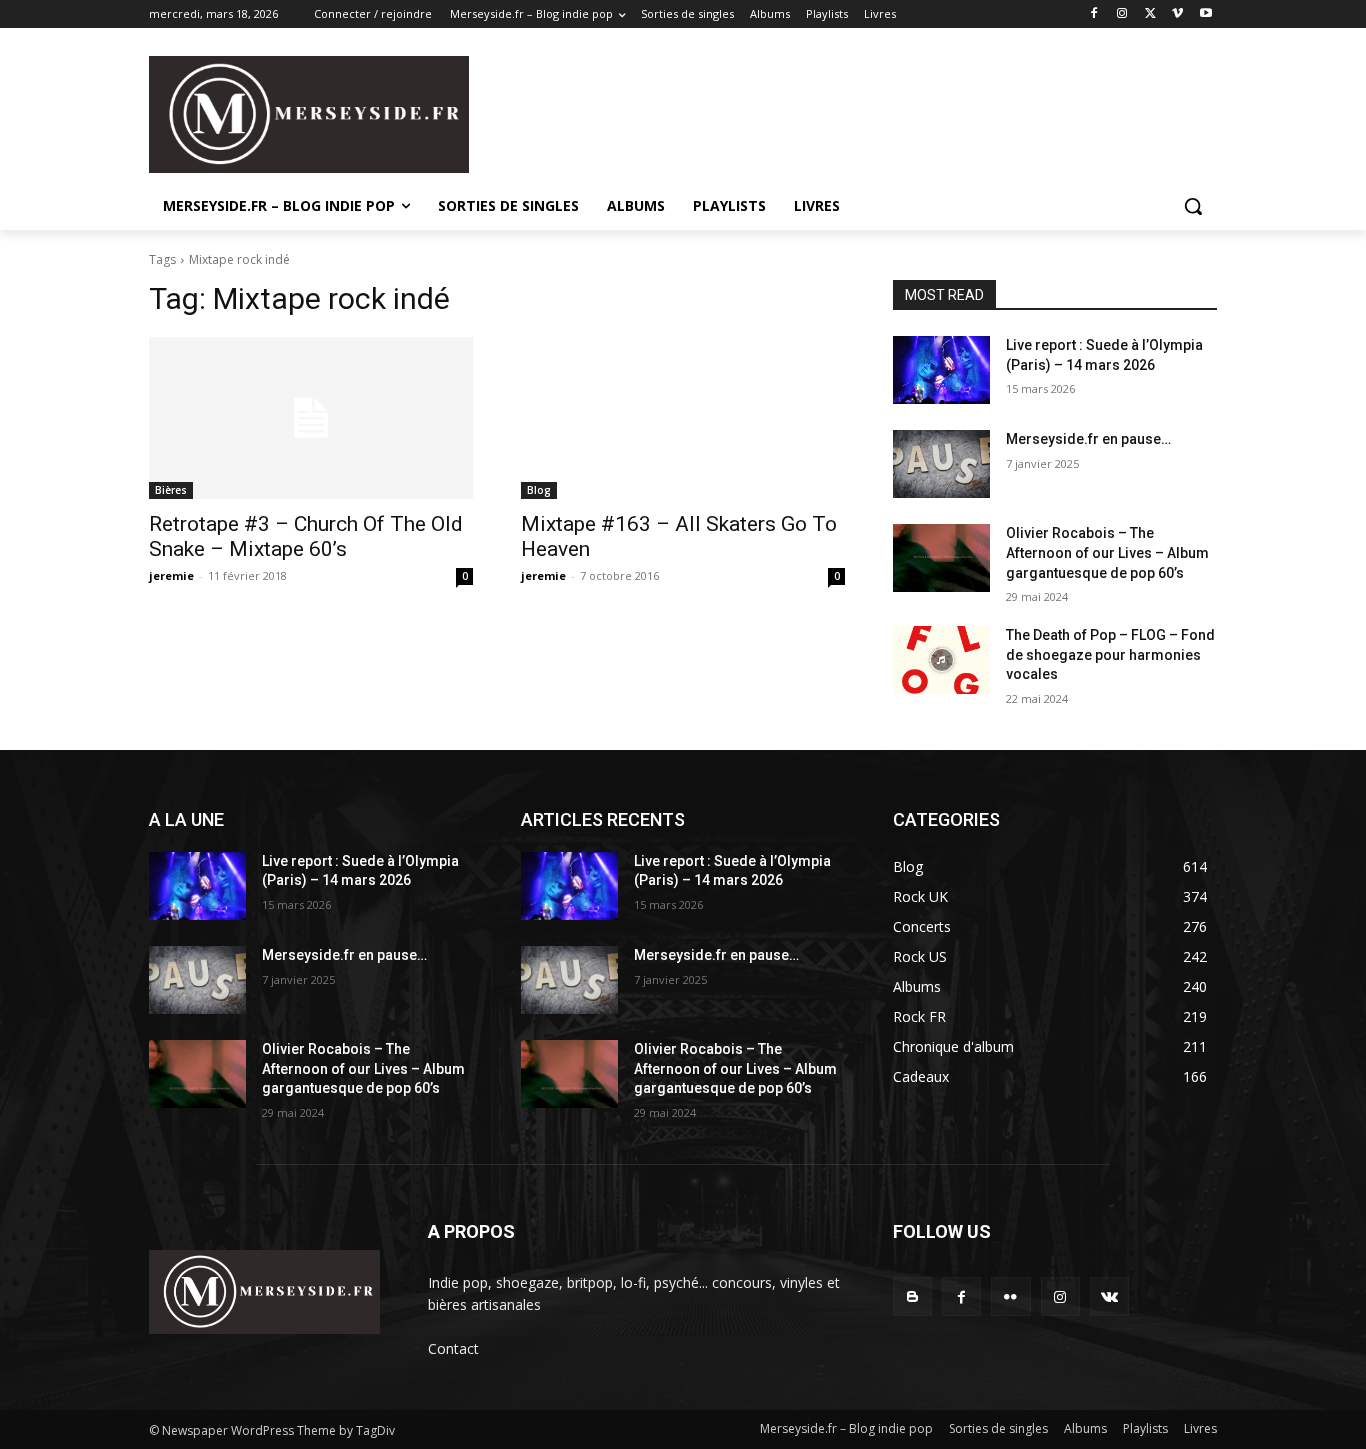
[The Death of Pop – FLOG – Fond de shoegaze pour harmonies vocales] (941, 660)
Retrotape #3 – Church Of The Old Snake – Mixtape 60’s (306, 536)
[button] (1193, 206)
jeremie (171, 575)
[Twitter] (1150, 14)
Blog (539, 490)
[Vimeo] (1177, 14)
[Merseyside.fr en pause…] (941, 464)
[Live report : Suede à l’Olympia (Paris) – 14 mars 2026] (941, 370)
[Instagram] (1122, 14)
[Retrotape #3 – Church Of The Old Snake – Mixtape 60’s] (311, 418)
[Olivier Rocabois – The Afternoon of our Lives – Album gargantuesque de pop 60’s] (941, 558)
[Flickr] (1010, 1296)
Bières (171, 490)
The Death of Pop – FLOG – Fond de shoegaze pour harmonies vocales (1110, 654)
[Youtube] (1205, 14)
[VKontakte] (1109, 1296)
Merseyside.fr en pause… (1088, 439)
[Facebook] (1094, 14)
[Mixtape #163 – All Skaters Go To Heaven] (683, 418)
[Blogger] (912, 1296)
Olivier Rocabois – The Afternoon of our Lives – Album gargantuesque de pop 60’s (1107, 552)
